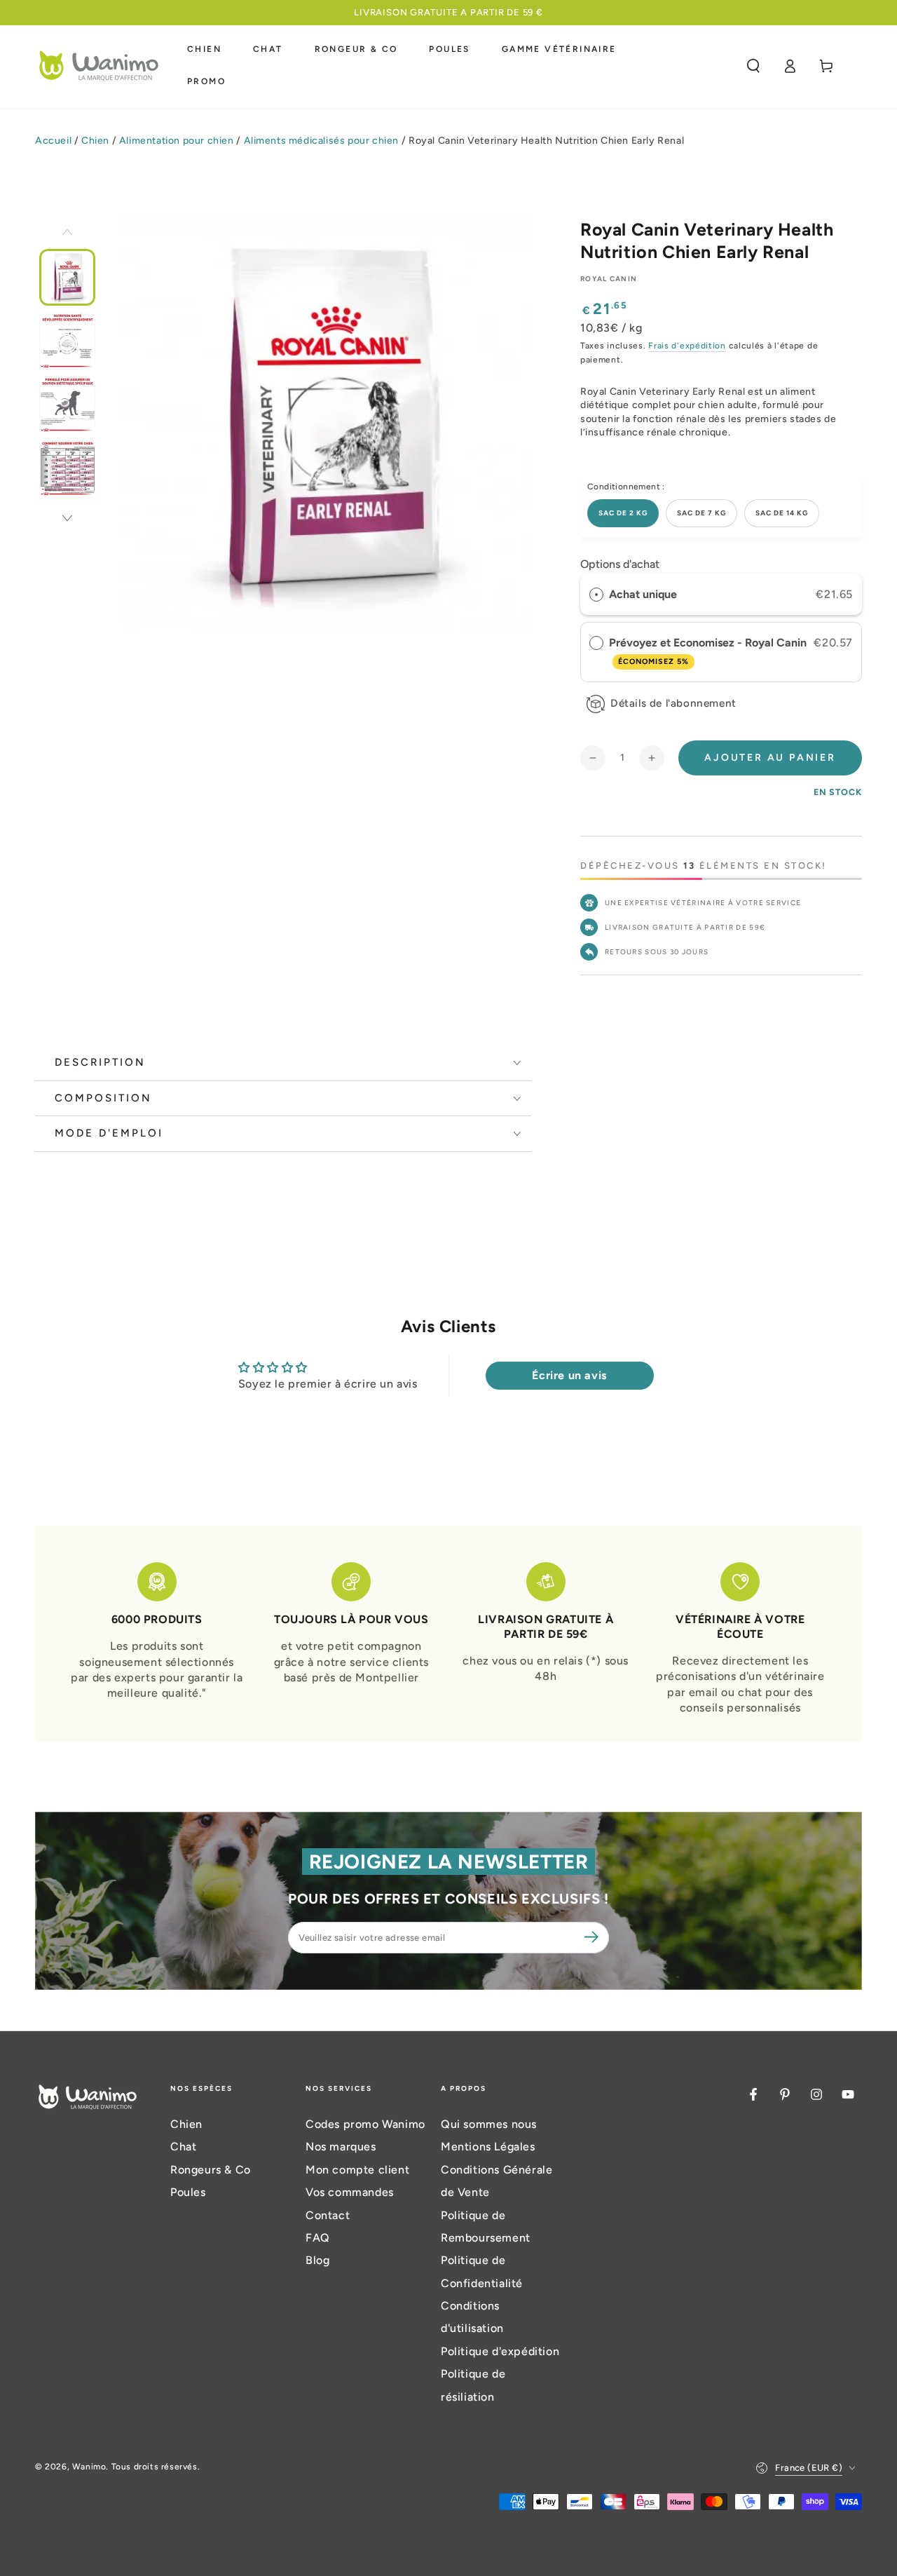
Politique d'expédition (500, 2351)
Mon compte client (357, 2170)
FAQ (318, 2238)
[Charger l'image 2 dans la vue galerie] (67, 341)
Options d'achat (620, 564)
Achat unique (643, 594)
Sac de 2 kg (623, 513)
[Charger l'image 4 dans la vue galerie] (67, 469)
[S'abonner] (594, 1937)
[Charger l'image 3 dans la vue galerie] (67, 405)
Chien (95, 141)
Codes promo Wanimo (365, 2124)
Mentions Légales (488, 2147)
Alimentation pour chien (177, 141)
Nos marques (341, 2147)
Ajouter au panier (770, 758)
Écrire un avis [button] (569, 1375)
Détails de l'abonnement (673, 703)
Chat (183, 2147)
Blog (317, 2260)
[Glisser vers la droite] (67, 520)
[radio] (596, 595)
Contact (328, 2215)
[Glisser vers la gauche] (67, 233)
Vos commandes (350, 2192)
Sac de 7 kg (701, 513)
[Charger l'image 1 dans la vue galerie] (67, 277)
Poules (188, 2192)
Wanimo (89, 2467)
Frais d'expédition (687, 346)
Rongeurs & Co (211, 2170)
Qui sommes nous (489, 2124)
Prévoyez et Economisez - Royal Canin (709, 651)
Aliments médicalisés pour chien (322, 141)
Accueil (53, 141)
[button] (753, 66)
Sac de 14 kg (782, 513)
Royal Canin (609, 279)
